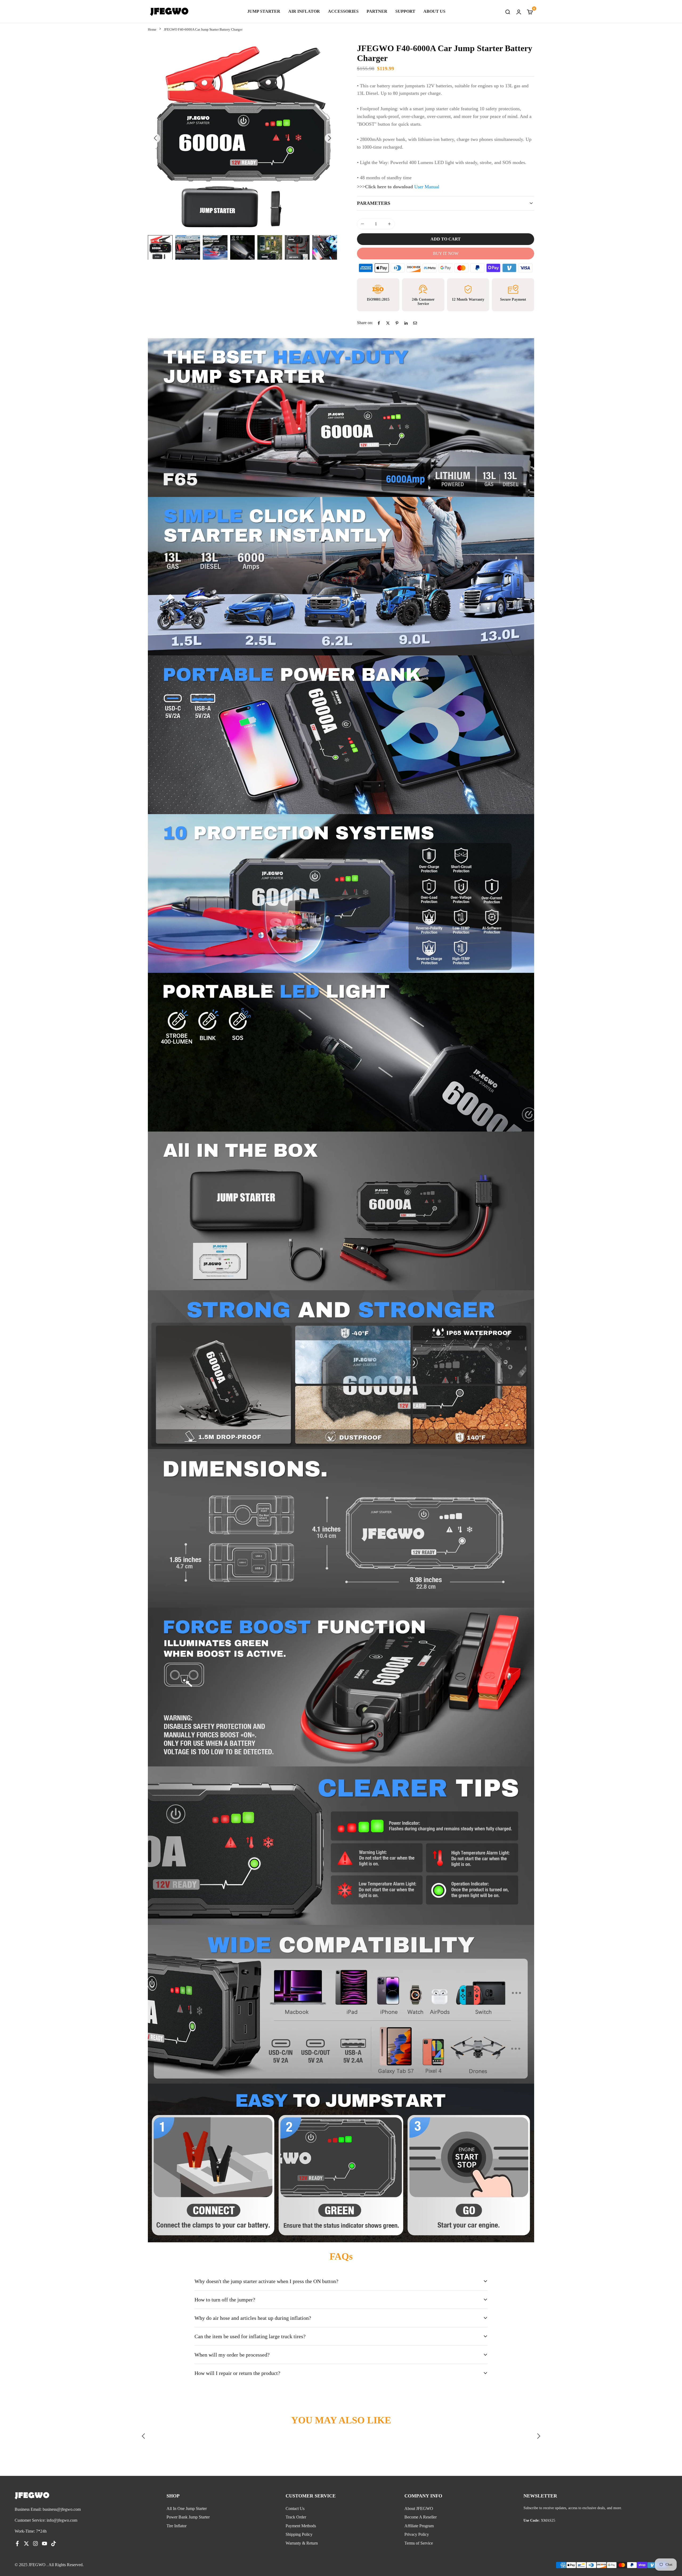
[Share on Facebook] (379, 323)
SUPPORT (405, 11)
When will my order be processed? (232, 2355)
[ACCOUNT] (519, 11)
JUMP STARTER (264, 11)
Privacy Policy (417, 2534)
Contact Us (295, 2508)
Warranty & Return (302, 2543)
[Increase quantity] (389, 224)
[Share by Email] (415, 323)
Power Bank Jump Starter (188, 2517)
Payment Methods (301, 2526)
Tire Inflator (176, 2526)
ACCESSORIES (343, 11)
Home (152, 29)
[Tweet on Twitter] (388, 323)
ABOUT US (434, 11)
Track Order (296, 2517)
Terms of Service (419, 2543)
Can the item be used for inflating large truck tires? (250, 2336)
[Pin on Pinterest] (397, 323)
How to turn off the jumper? (225, 2300)
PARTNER (377, 11)
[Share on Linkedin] (406, 323)
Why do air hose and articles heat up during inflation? (253, 2318)
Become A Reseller (421, 2517)
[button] (330, 138)
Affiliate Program (419, 2526)
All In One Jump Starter (187, 2508)
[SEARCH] (508, 11)
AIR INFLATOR (304, 11)
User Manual (426, 187)
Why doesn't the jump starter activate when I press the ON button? (266, 2281)
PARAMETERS (374, 203)
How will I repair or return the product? (237, 2373)
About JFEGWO (419, 2508)
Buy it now (446, 253)
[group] (242, 138)
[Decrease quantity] (363, 224)
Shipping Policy (299, 2534)
